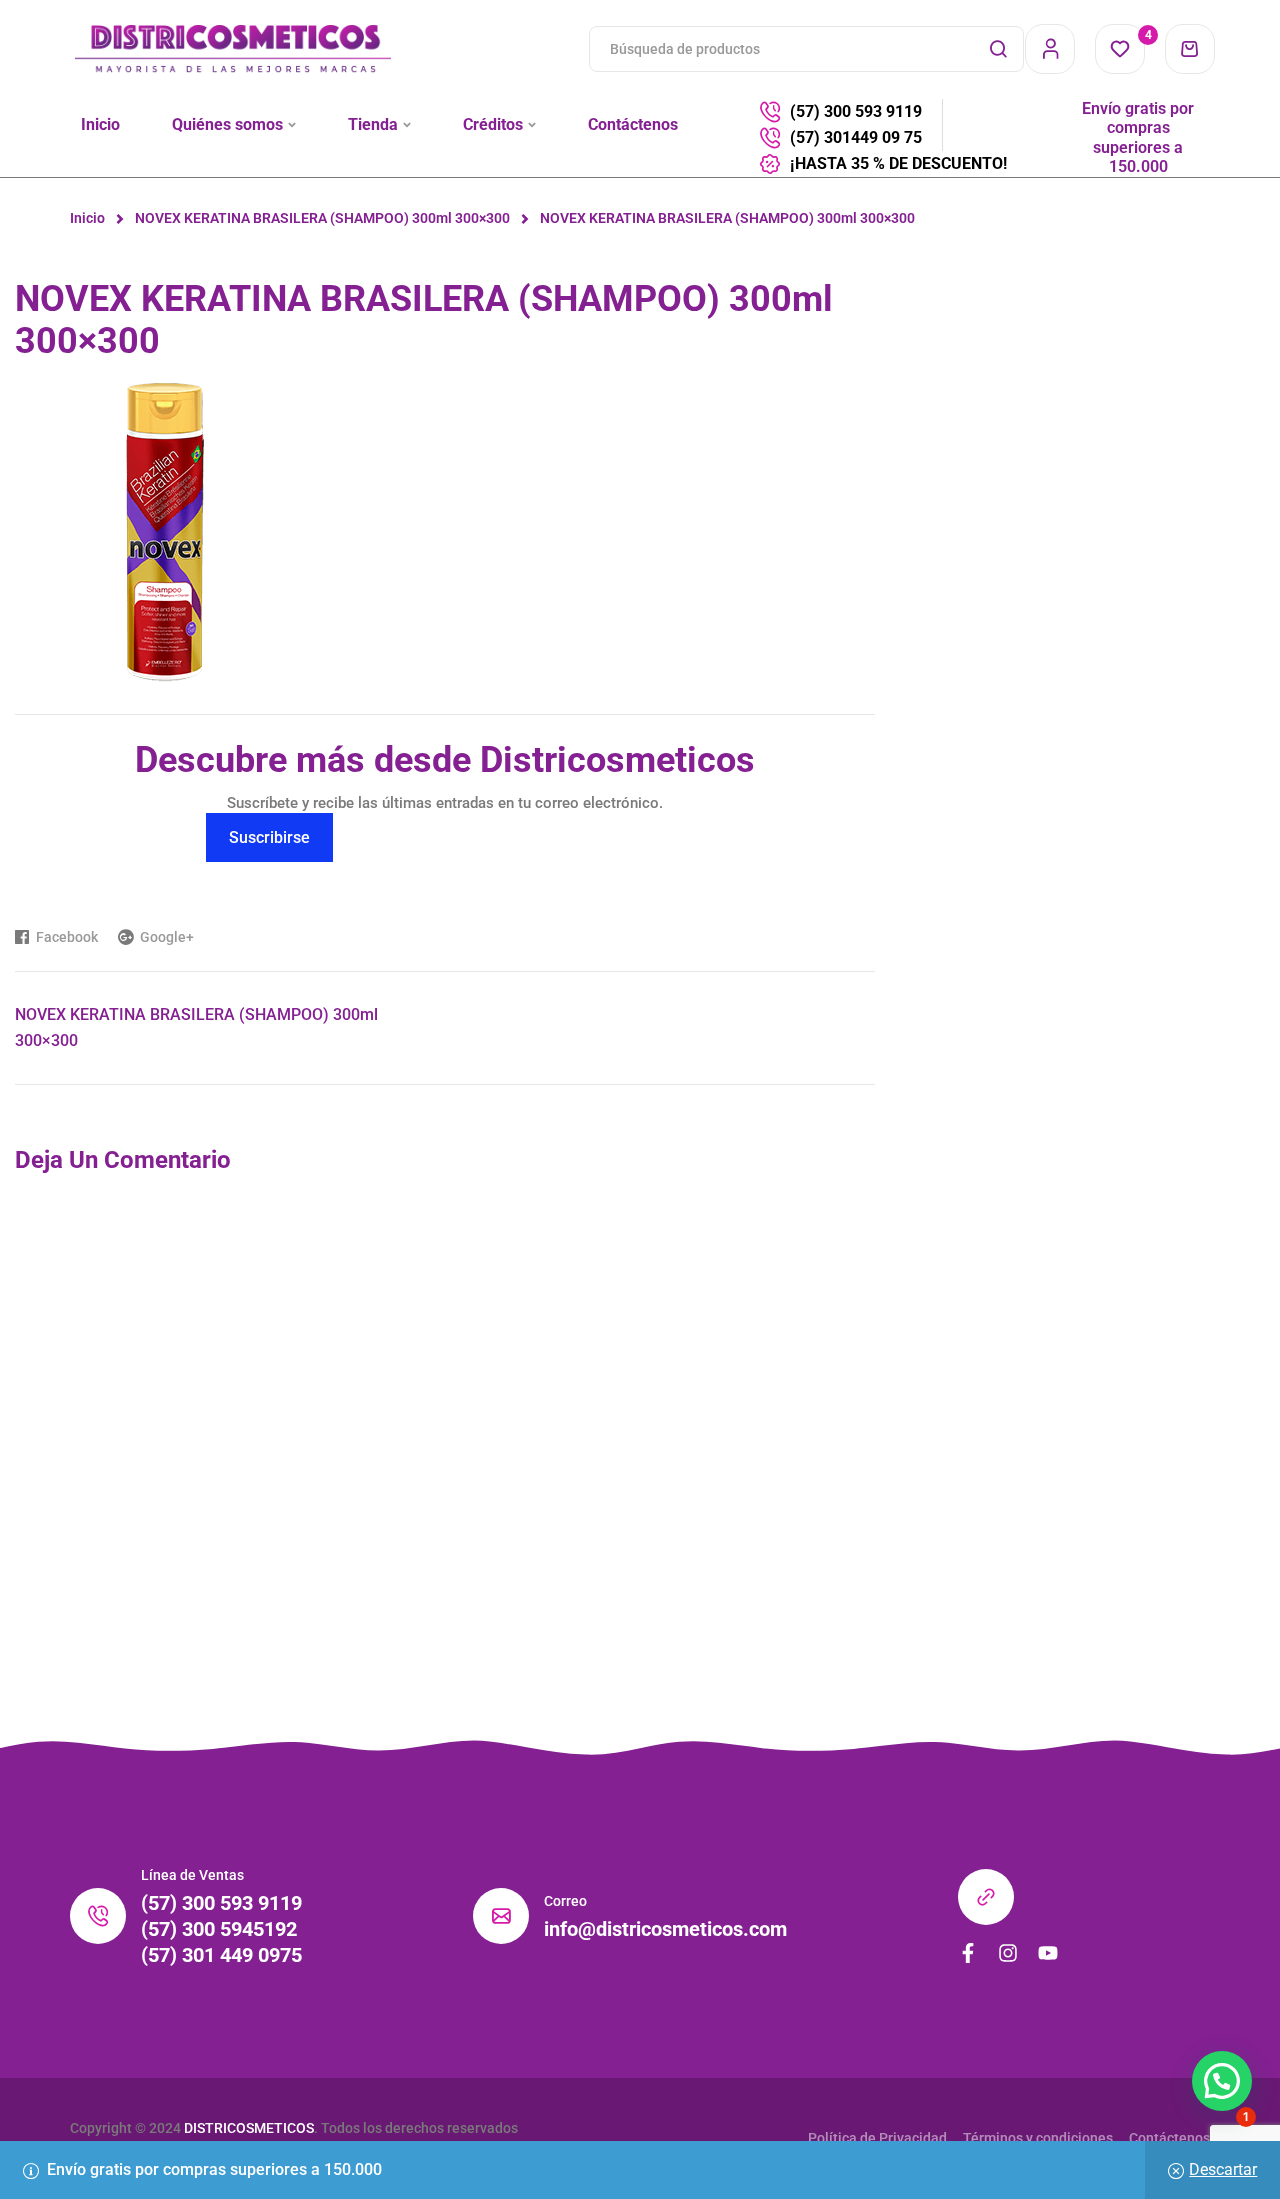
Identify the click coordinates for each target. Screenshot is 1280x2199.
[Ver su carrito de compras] (1190, 49)
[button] (1222, 2081)
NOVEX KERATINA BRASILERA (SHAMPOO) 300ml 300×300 (322, 218)
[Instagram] (1008, 1953)
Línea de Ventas (192, 1875)
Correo (565, 1901)
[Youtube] (1048, 1953)
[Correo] (501, 1916)
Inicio (87, 218)
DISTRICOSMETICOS (249, 2128)
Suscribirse (269, 837)
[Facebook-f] (968, 1953)
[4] (1120, 49)
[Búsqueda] (998, 49)
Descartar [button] (1223, 2169)
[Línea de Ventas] (98, 1916)
